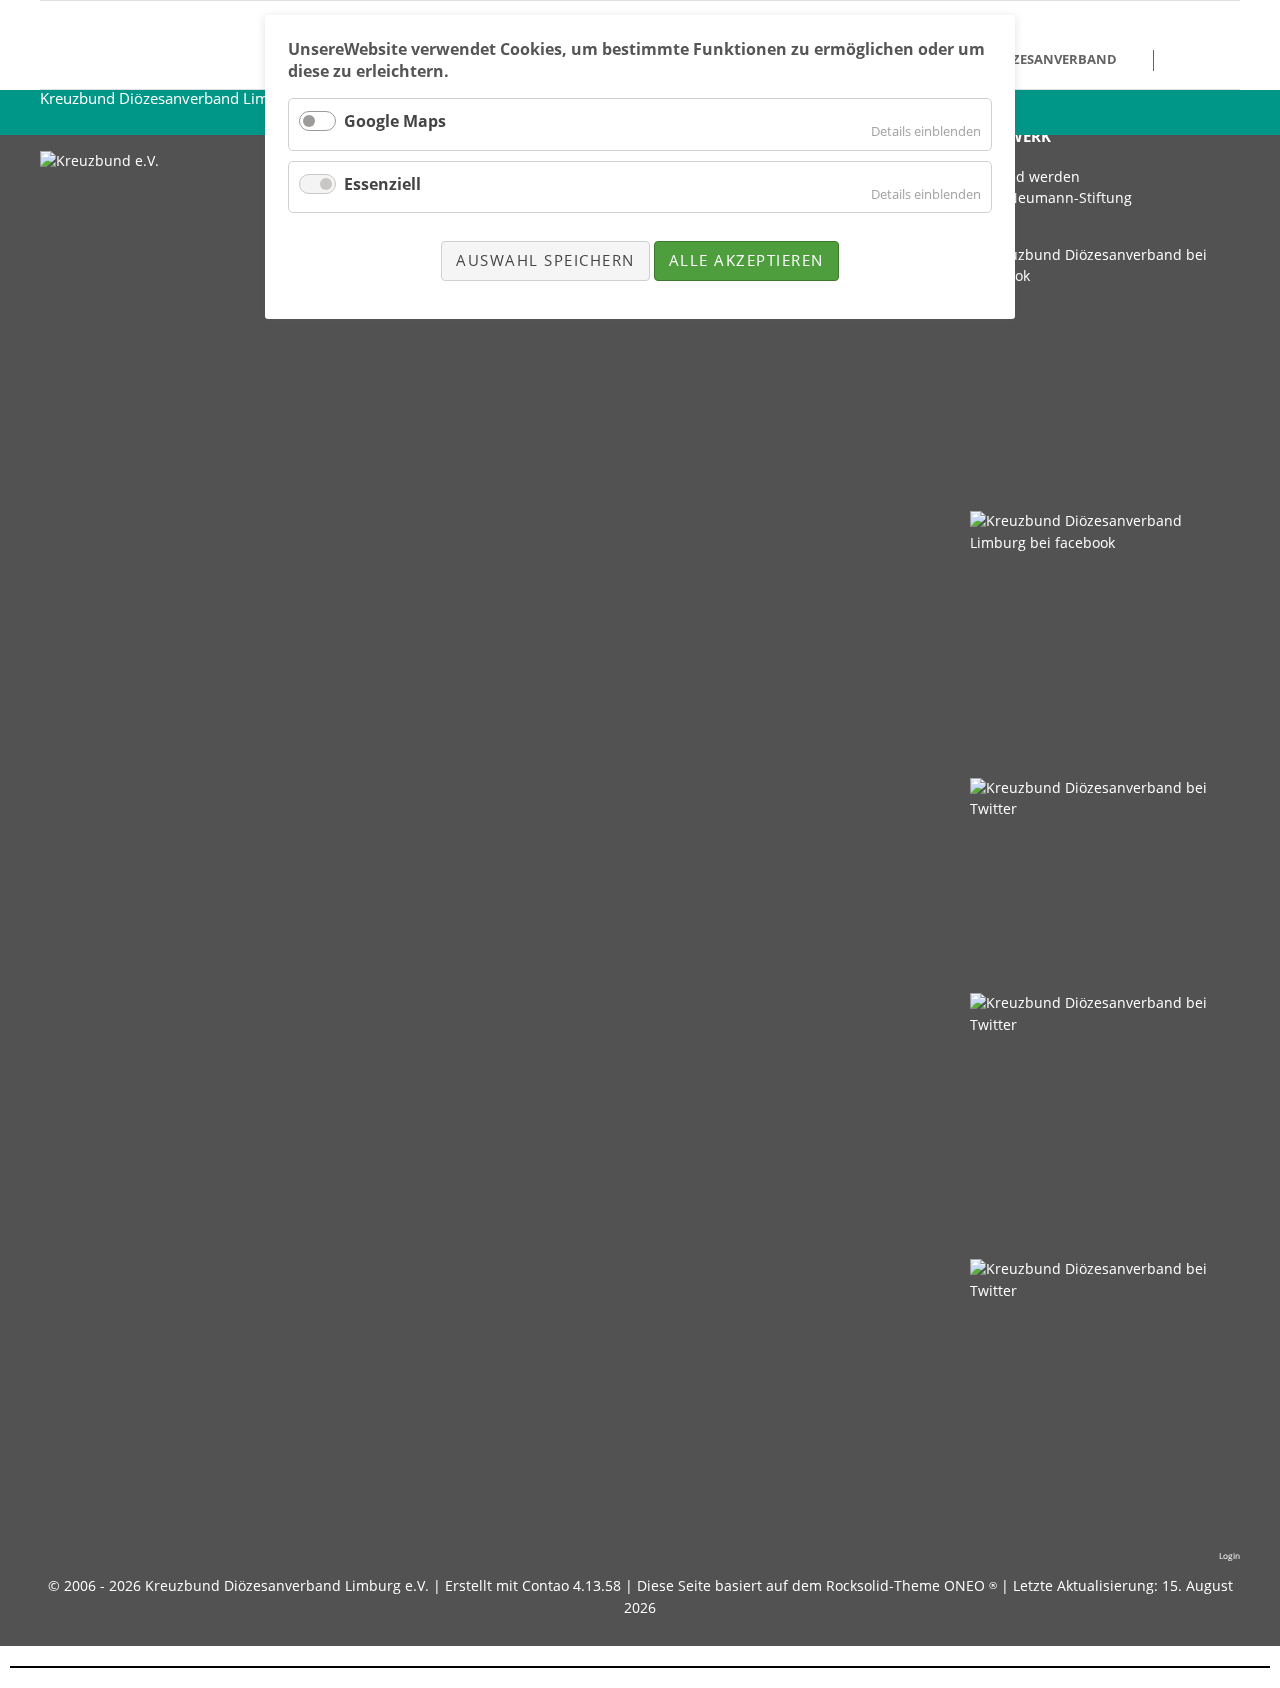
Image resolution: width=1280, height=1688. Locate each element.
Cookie (1191, 60)
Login (1229, 1555)
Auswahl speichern (545, 260)
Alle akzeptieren (746, 260)
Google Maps (395, 121)
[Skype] (1098, 373)
